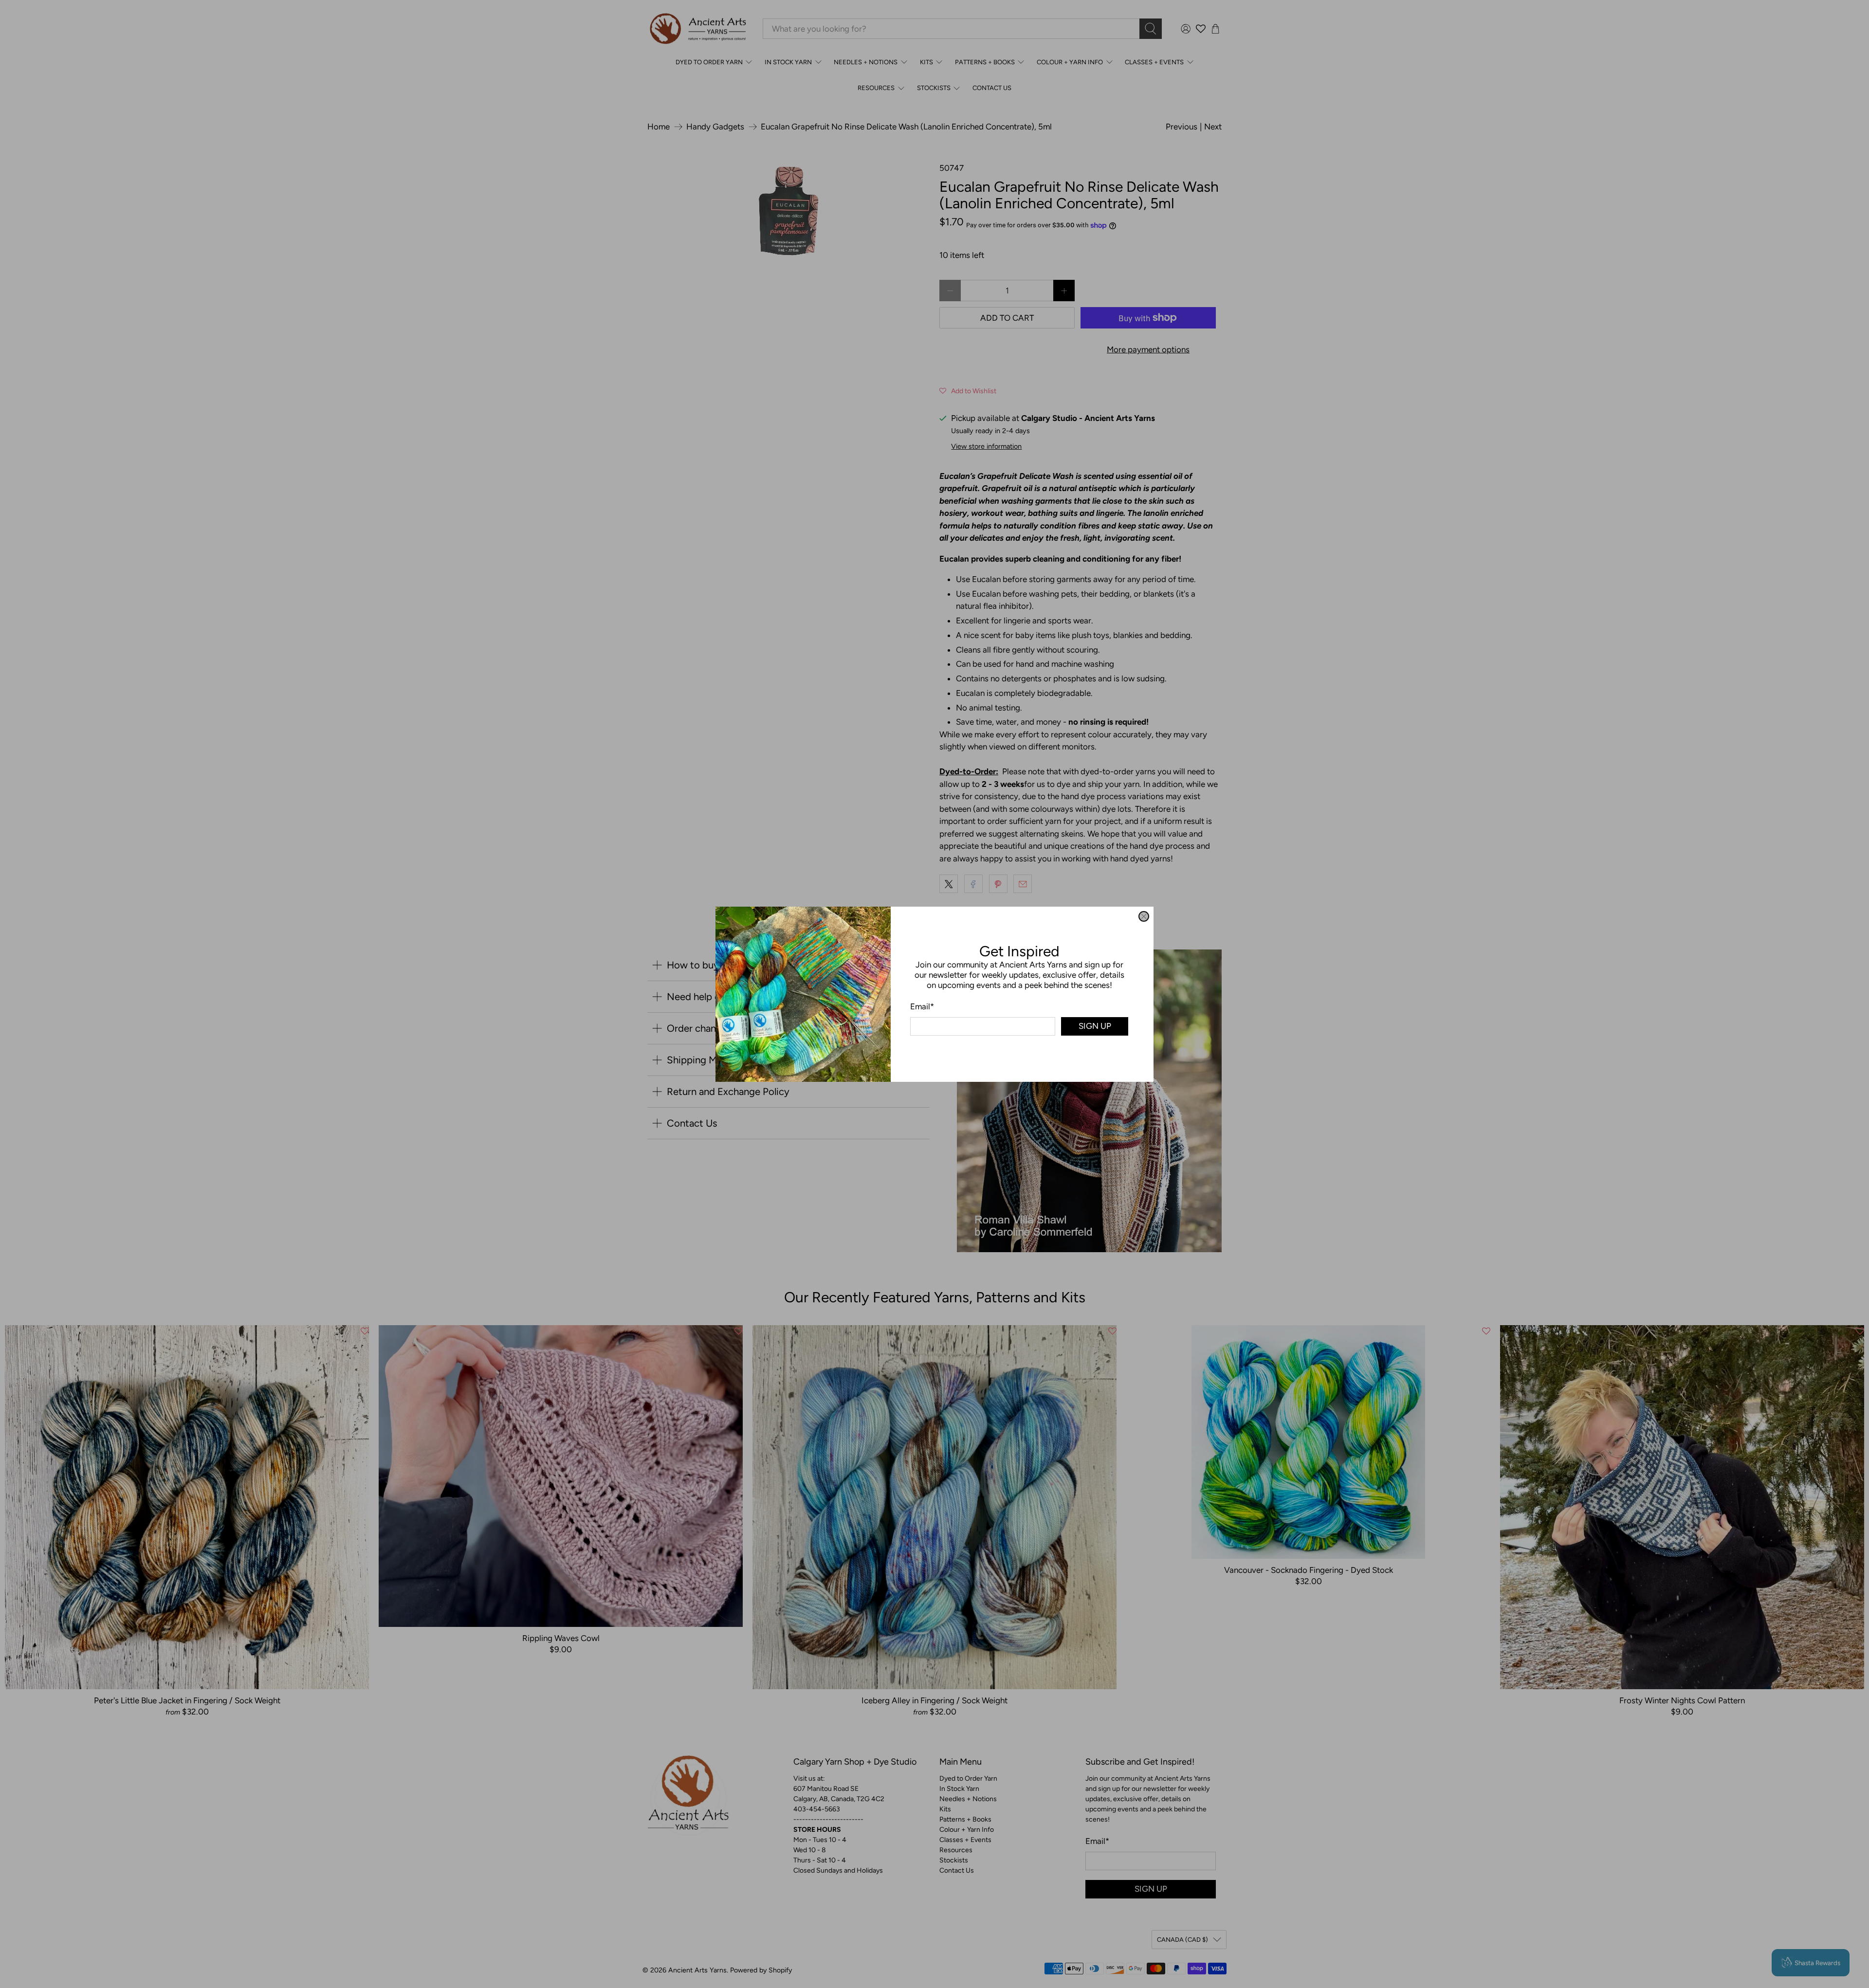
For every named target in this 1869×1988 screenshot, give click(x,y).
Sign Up (1095, 1026)
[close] (1144, 916)
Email (922, 1006)
